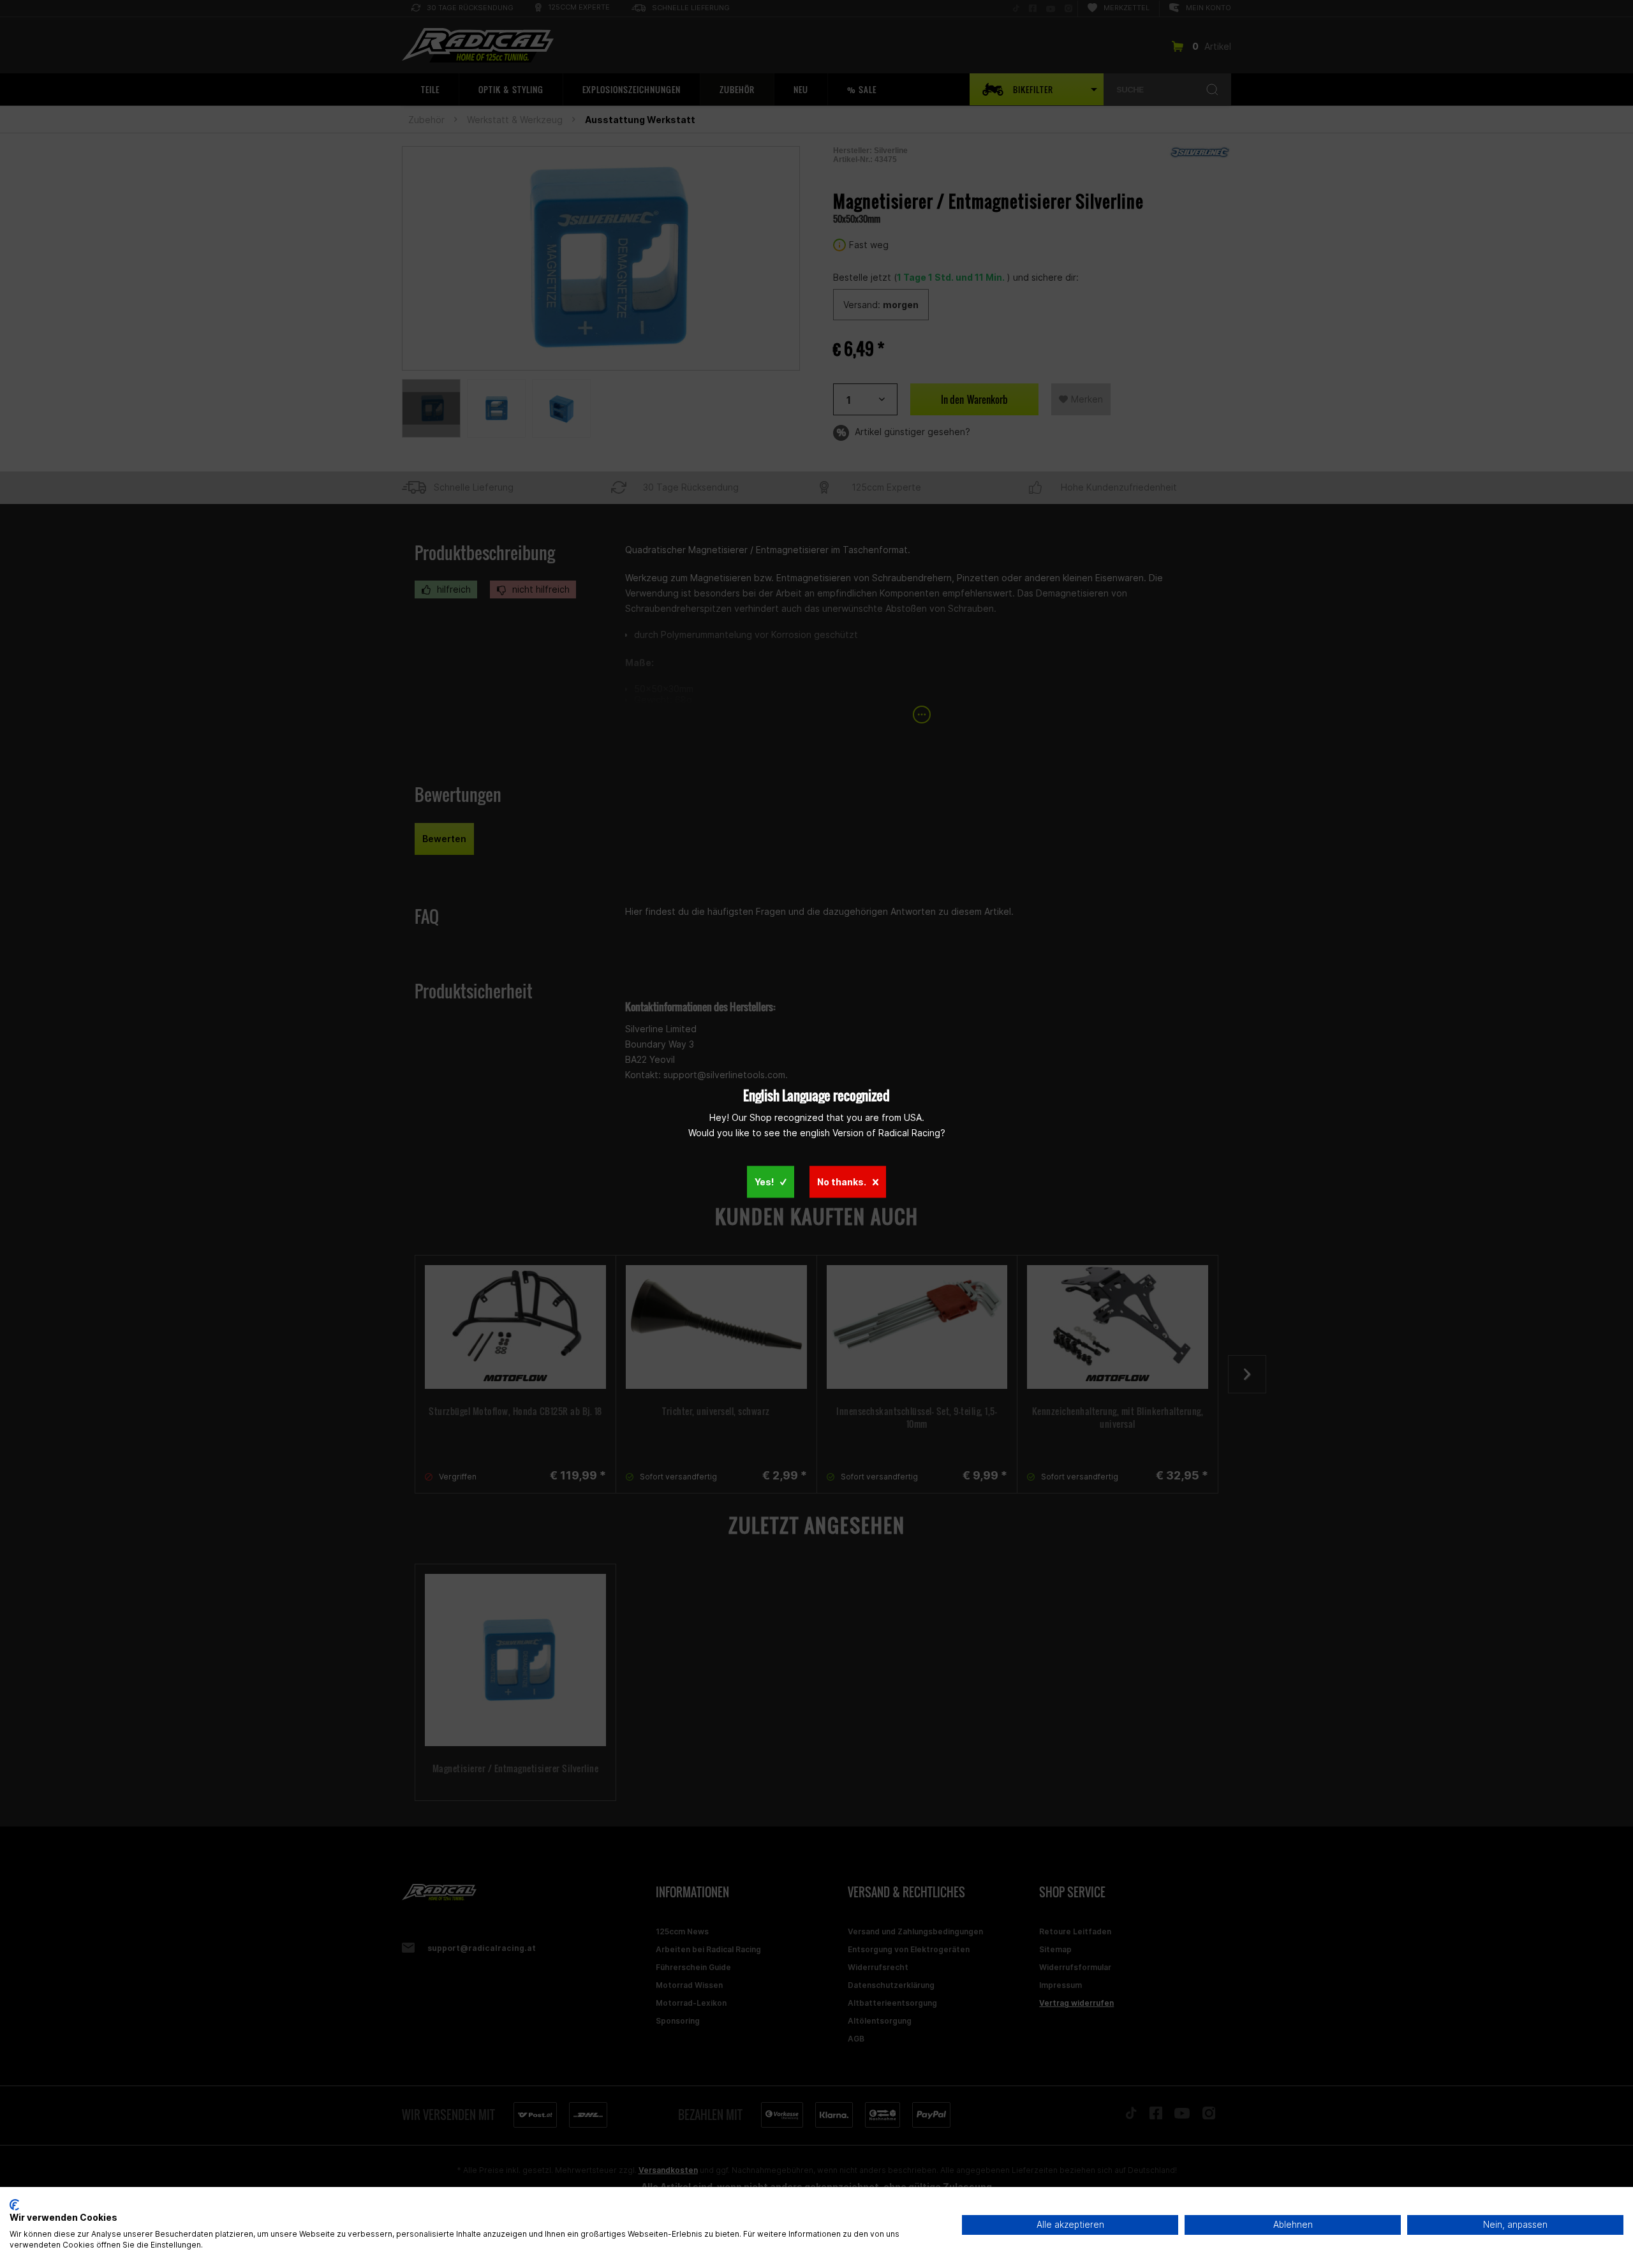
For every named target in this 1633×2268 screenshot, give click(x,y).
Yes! (764, 1181)
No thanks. (842, 1181)
